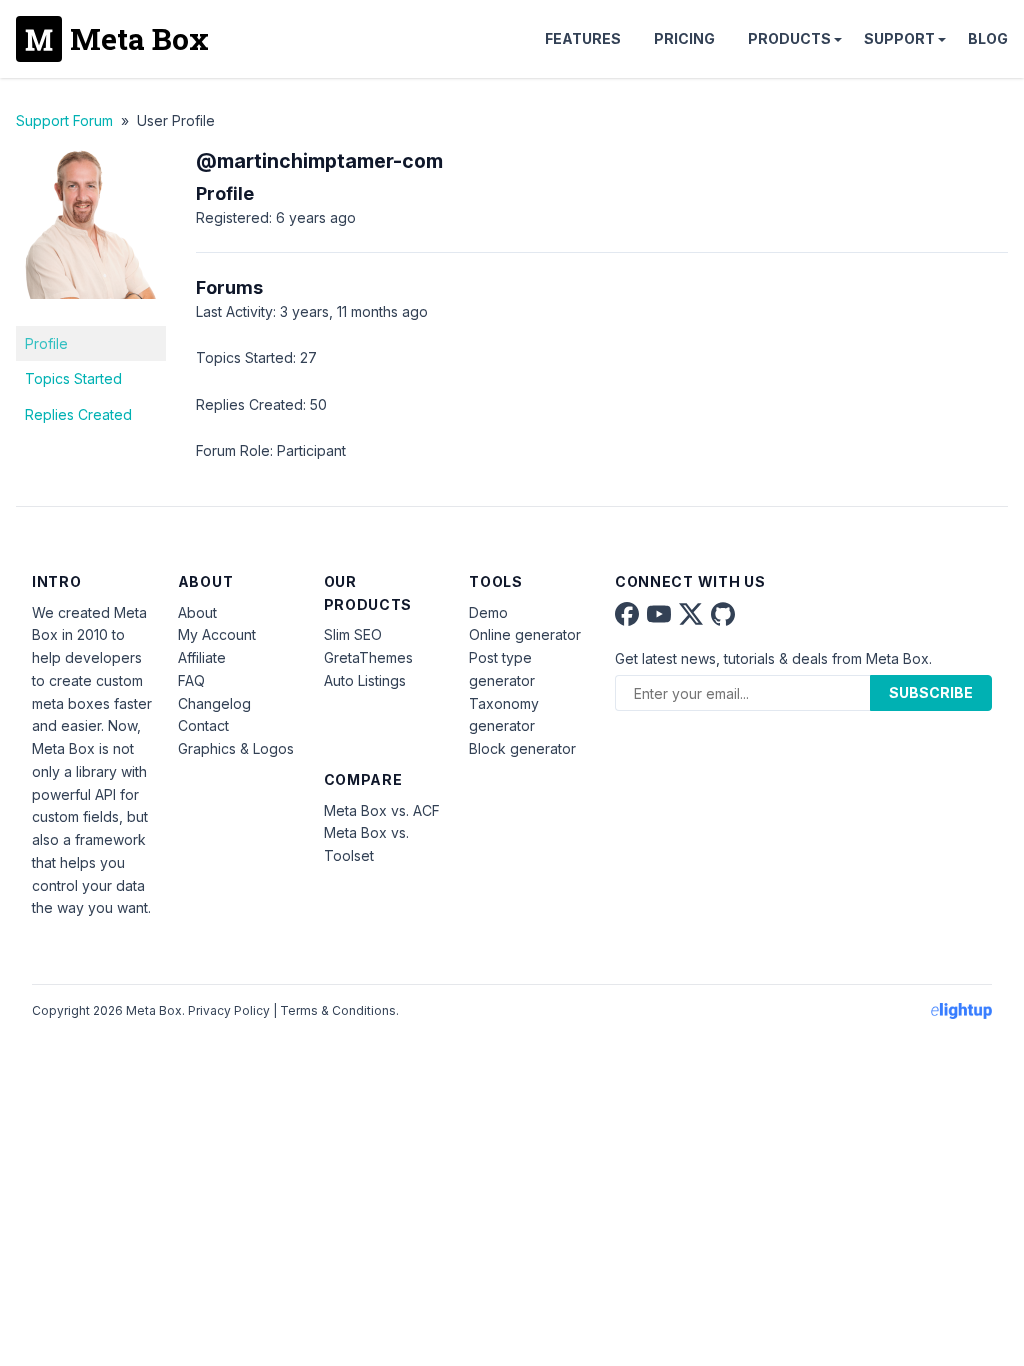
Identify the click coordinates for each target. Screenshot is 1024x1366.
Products (789, 38)
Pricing (684, 38)
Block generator (522, 748)
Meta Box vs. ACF (382, 810)
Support (899, 38)
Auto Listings (365, 680)
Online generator (525, 634)
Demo (488, 612)
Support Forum (64, 120)
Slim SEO (353, 634)
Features (583, 38)
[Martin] (91, 313)
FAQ (191, 680)
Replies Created (78, 414)
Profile (46, 343)
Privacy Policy (229, 1010)
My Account (217, 634)
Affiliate (202, 657)
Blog (988, 38)
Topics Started (73, 378)
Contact (203, 725)
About (197, 612)
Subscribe (931, 692)
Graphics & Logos (236, 748)
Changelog (214, 703)
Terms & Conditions (338, 1010)
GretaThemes (368, 657)
